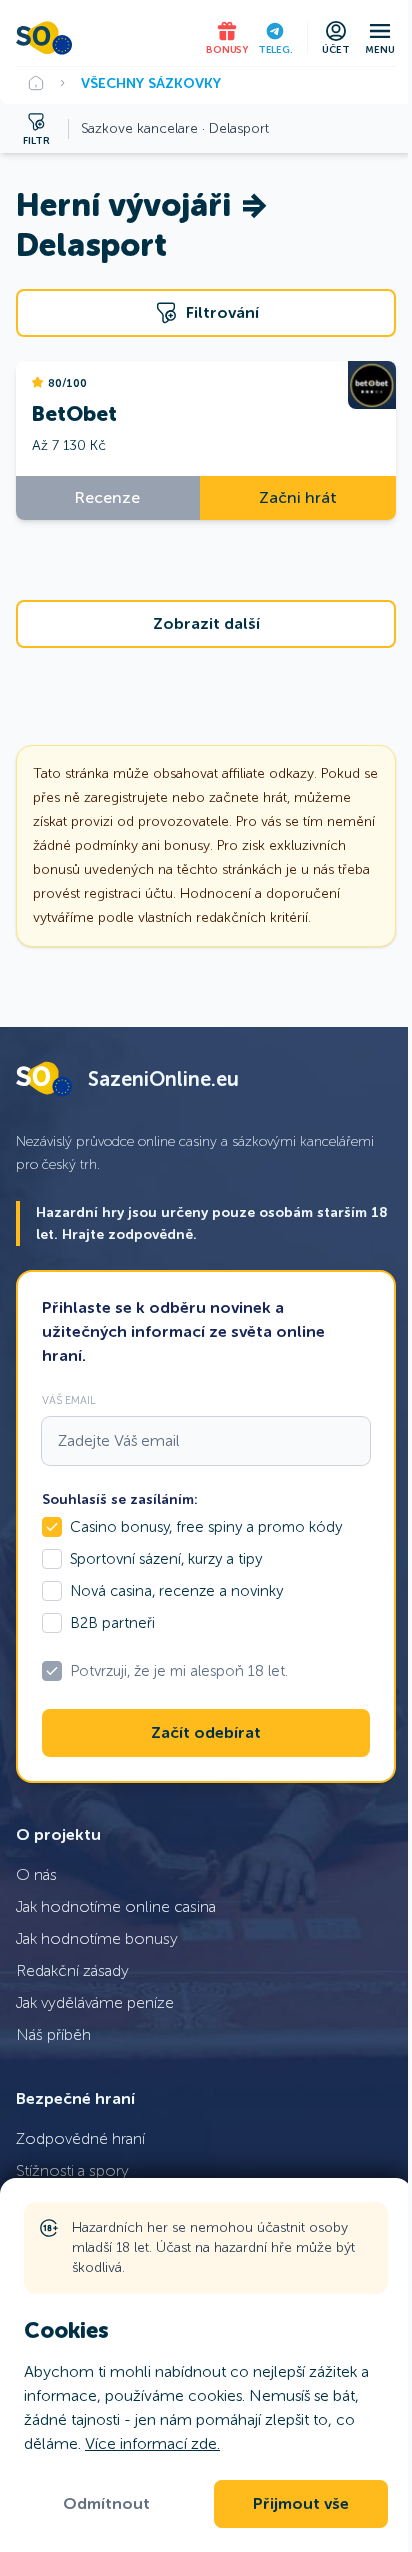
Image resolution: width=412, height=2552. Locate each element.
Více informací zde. (152, 2443)
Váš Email (69, 1400)
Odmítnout (106, 2504)
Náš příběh (53, 2034)
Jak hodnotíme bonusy (97, 1938)
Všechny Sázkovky (151, 83)
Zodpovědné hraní (80, 2138)
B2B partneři (112, 1623)
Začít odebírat (206, 1733)
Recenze (107, 497)
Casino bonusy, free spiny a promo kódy (206, 1527)
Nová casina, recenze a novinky (176, 1591)
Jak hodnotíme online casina (116, 1906)
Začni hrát (298, 497)
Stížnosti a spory (72, 2170)
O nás (36, 1874)
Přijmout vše (301, 2504)
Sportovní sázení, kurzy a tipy (166, 1559)
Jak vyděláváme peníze (95, 2002)
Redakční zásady (72, 1970)
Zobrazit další (206, 624)
